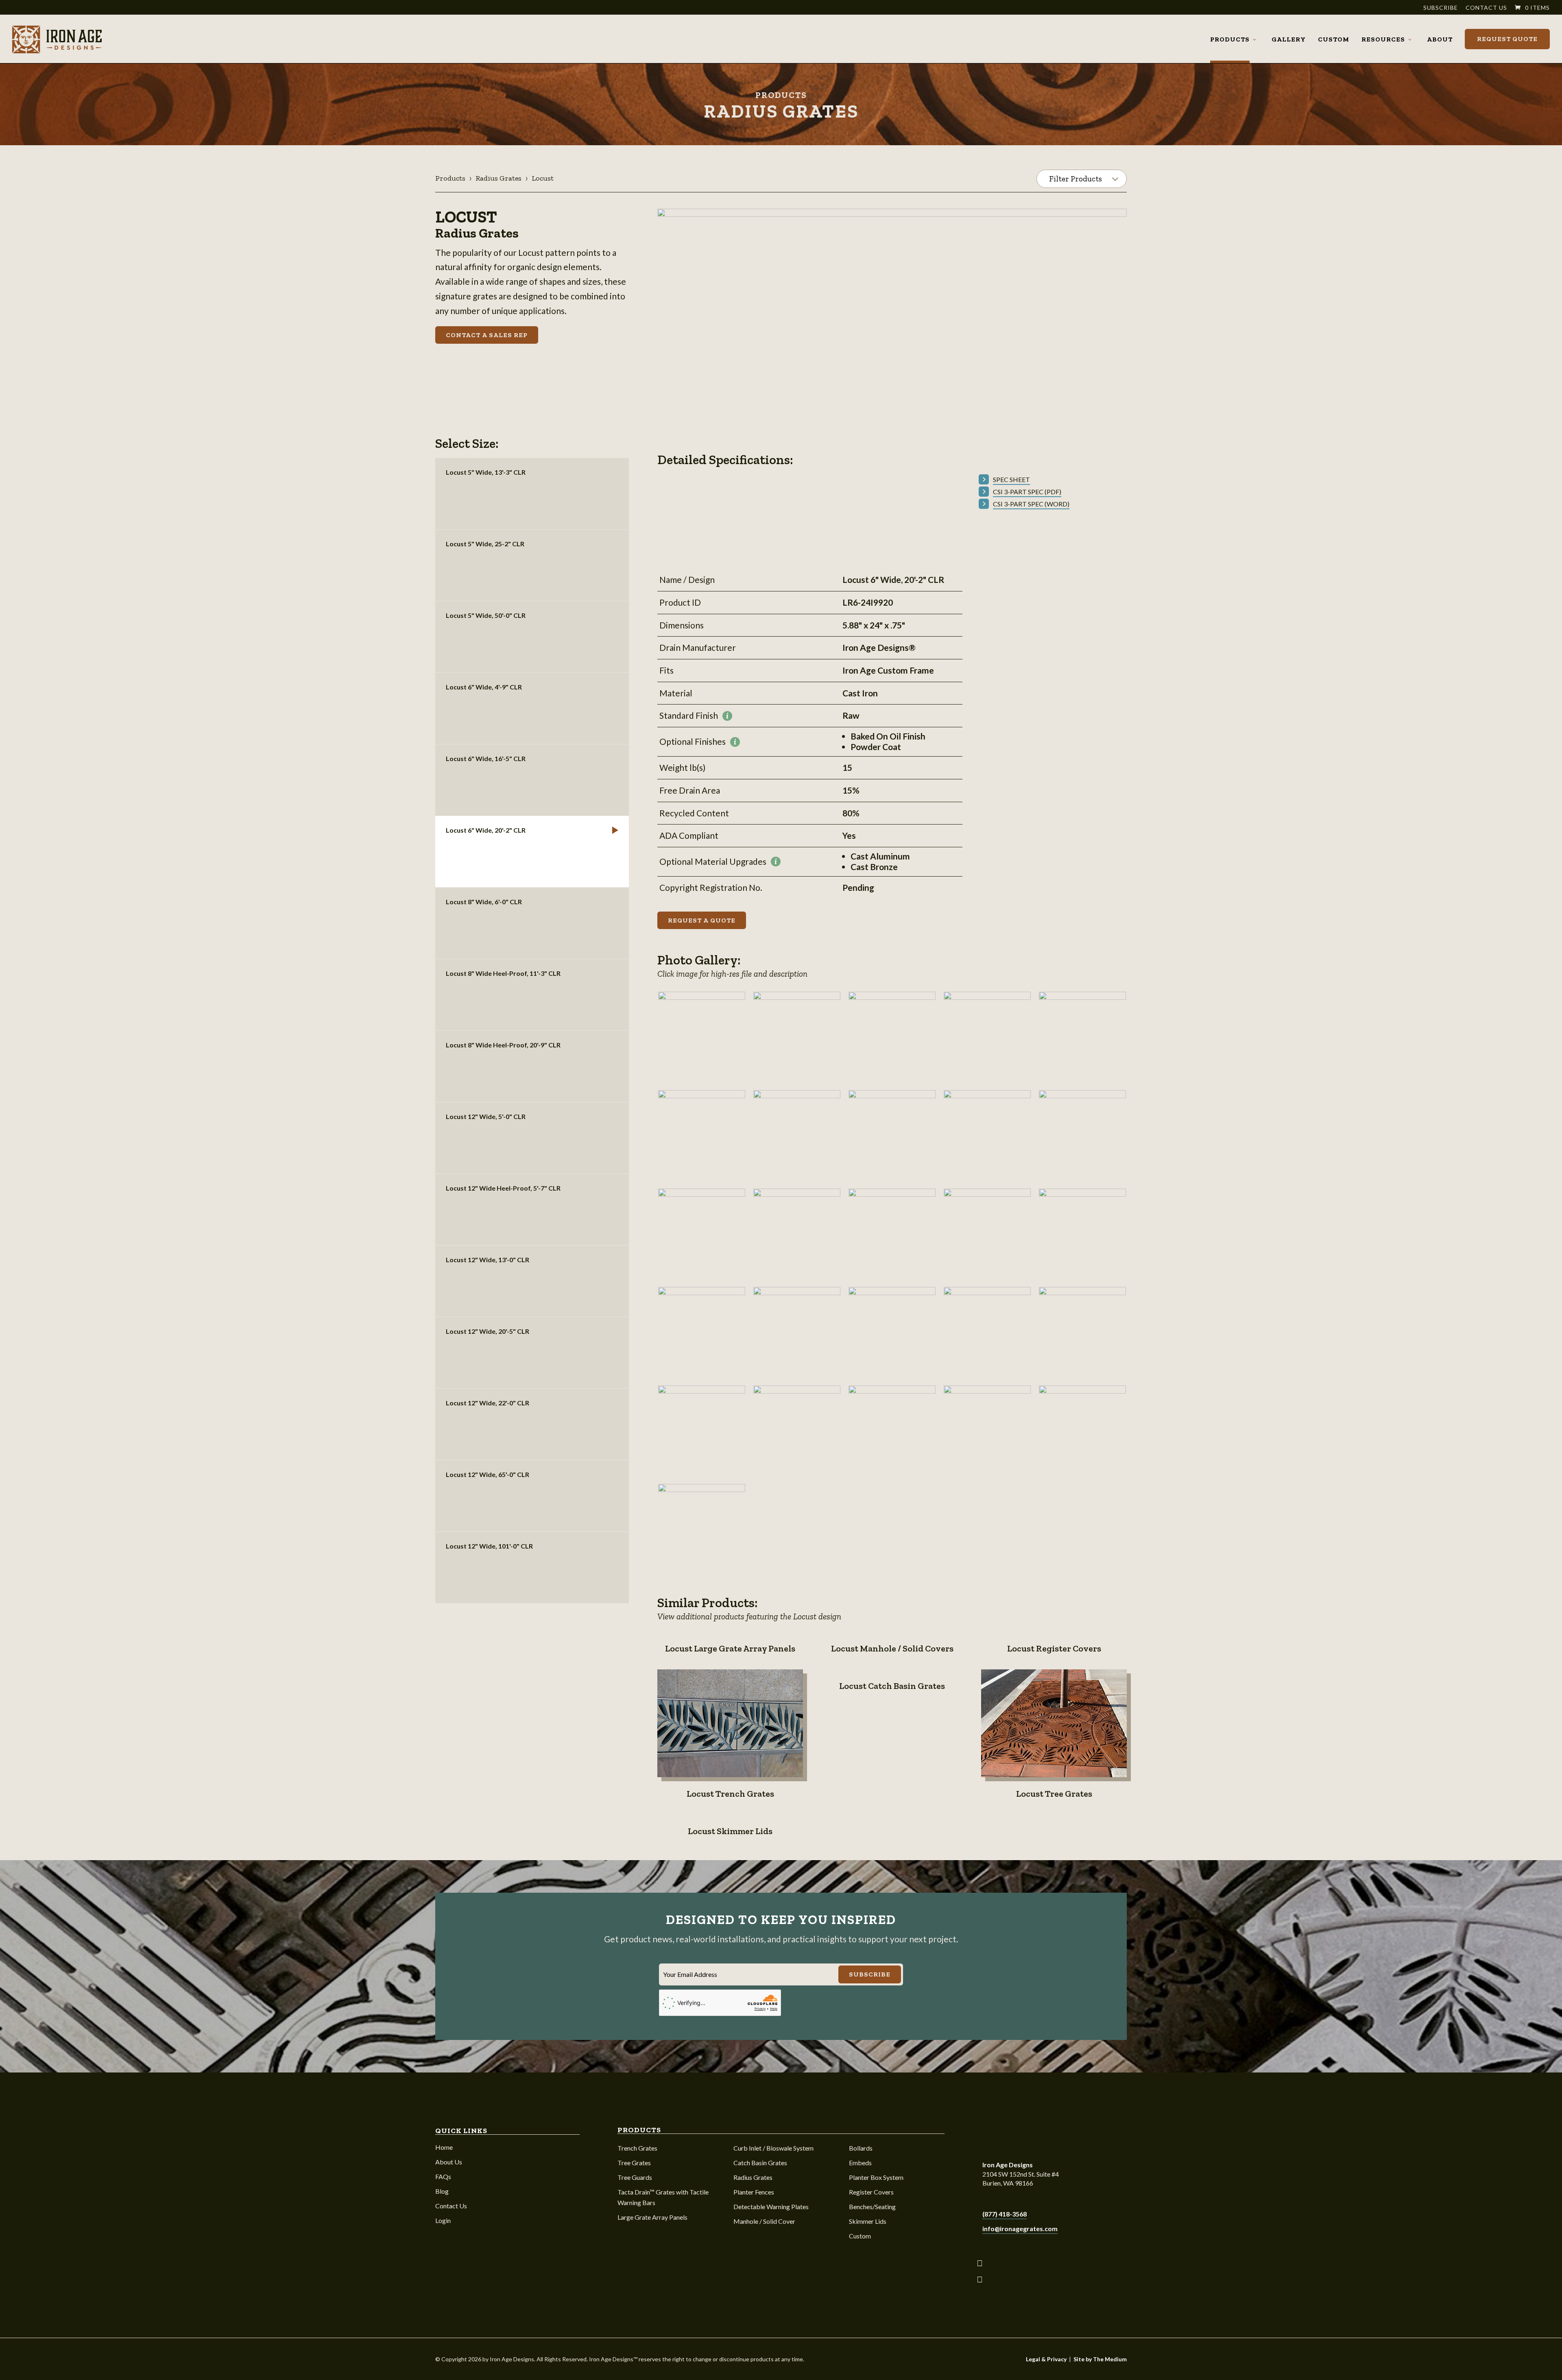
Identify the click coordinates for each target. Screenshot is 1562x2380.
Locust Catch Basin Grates (892, 1686)
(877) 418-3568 (1005, 2214)
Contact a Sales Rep (487, 335)
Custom (1334, 39)
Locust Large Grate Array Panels (730, 1648)
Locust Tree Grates (1054, 1794)
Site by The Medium (1100, 2359)
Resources (1383, 39)
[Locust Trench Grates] (730, 1723)
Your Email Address (690, 1974)
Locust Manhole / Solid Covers (892, 1648)
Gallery (1289, 39)
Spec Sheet (1011, 479)
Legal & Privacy (1046, 2359)
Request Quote (1507, 39)
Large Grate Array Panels (652, 2217)
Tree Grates (634, 2163)
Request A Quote (702, 920)
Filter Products (1076, 179)
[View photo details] (702, 1035)
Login (443, 2220)
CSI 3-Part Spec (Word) (1031, 504)
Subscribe (1441, 8)
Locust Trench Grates (730, 1794)
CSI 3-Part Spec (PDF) (1027, 492)
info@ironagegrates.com (1020, 2228)
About (1440, 39)
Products (1230, 39)
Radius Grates (498, 178)
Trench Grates (637, 2148)
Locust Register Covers (1054, 1648)
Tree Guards (635, 2177)
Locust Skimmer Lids (730, 1831)
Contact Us (1486, 8)
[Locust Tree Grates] (1054, 1723)
